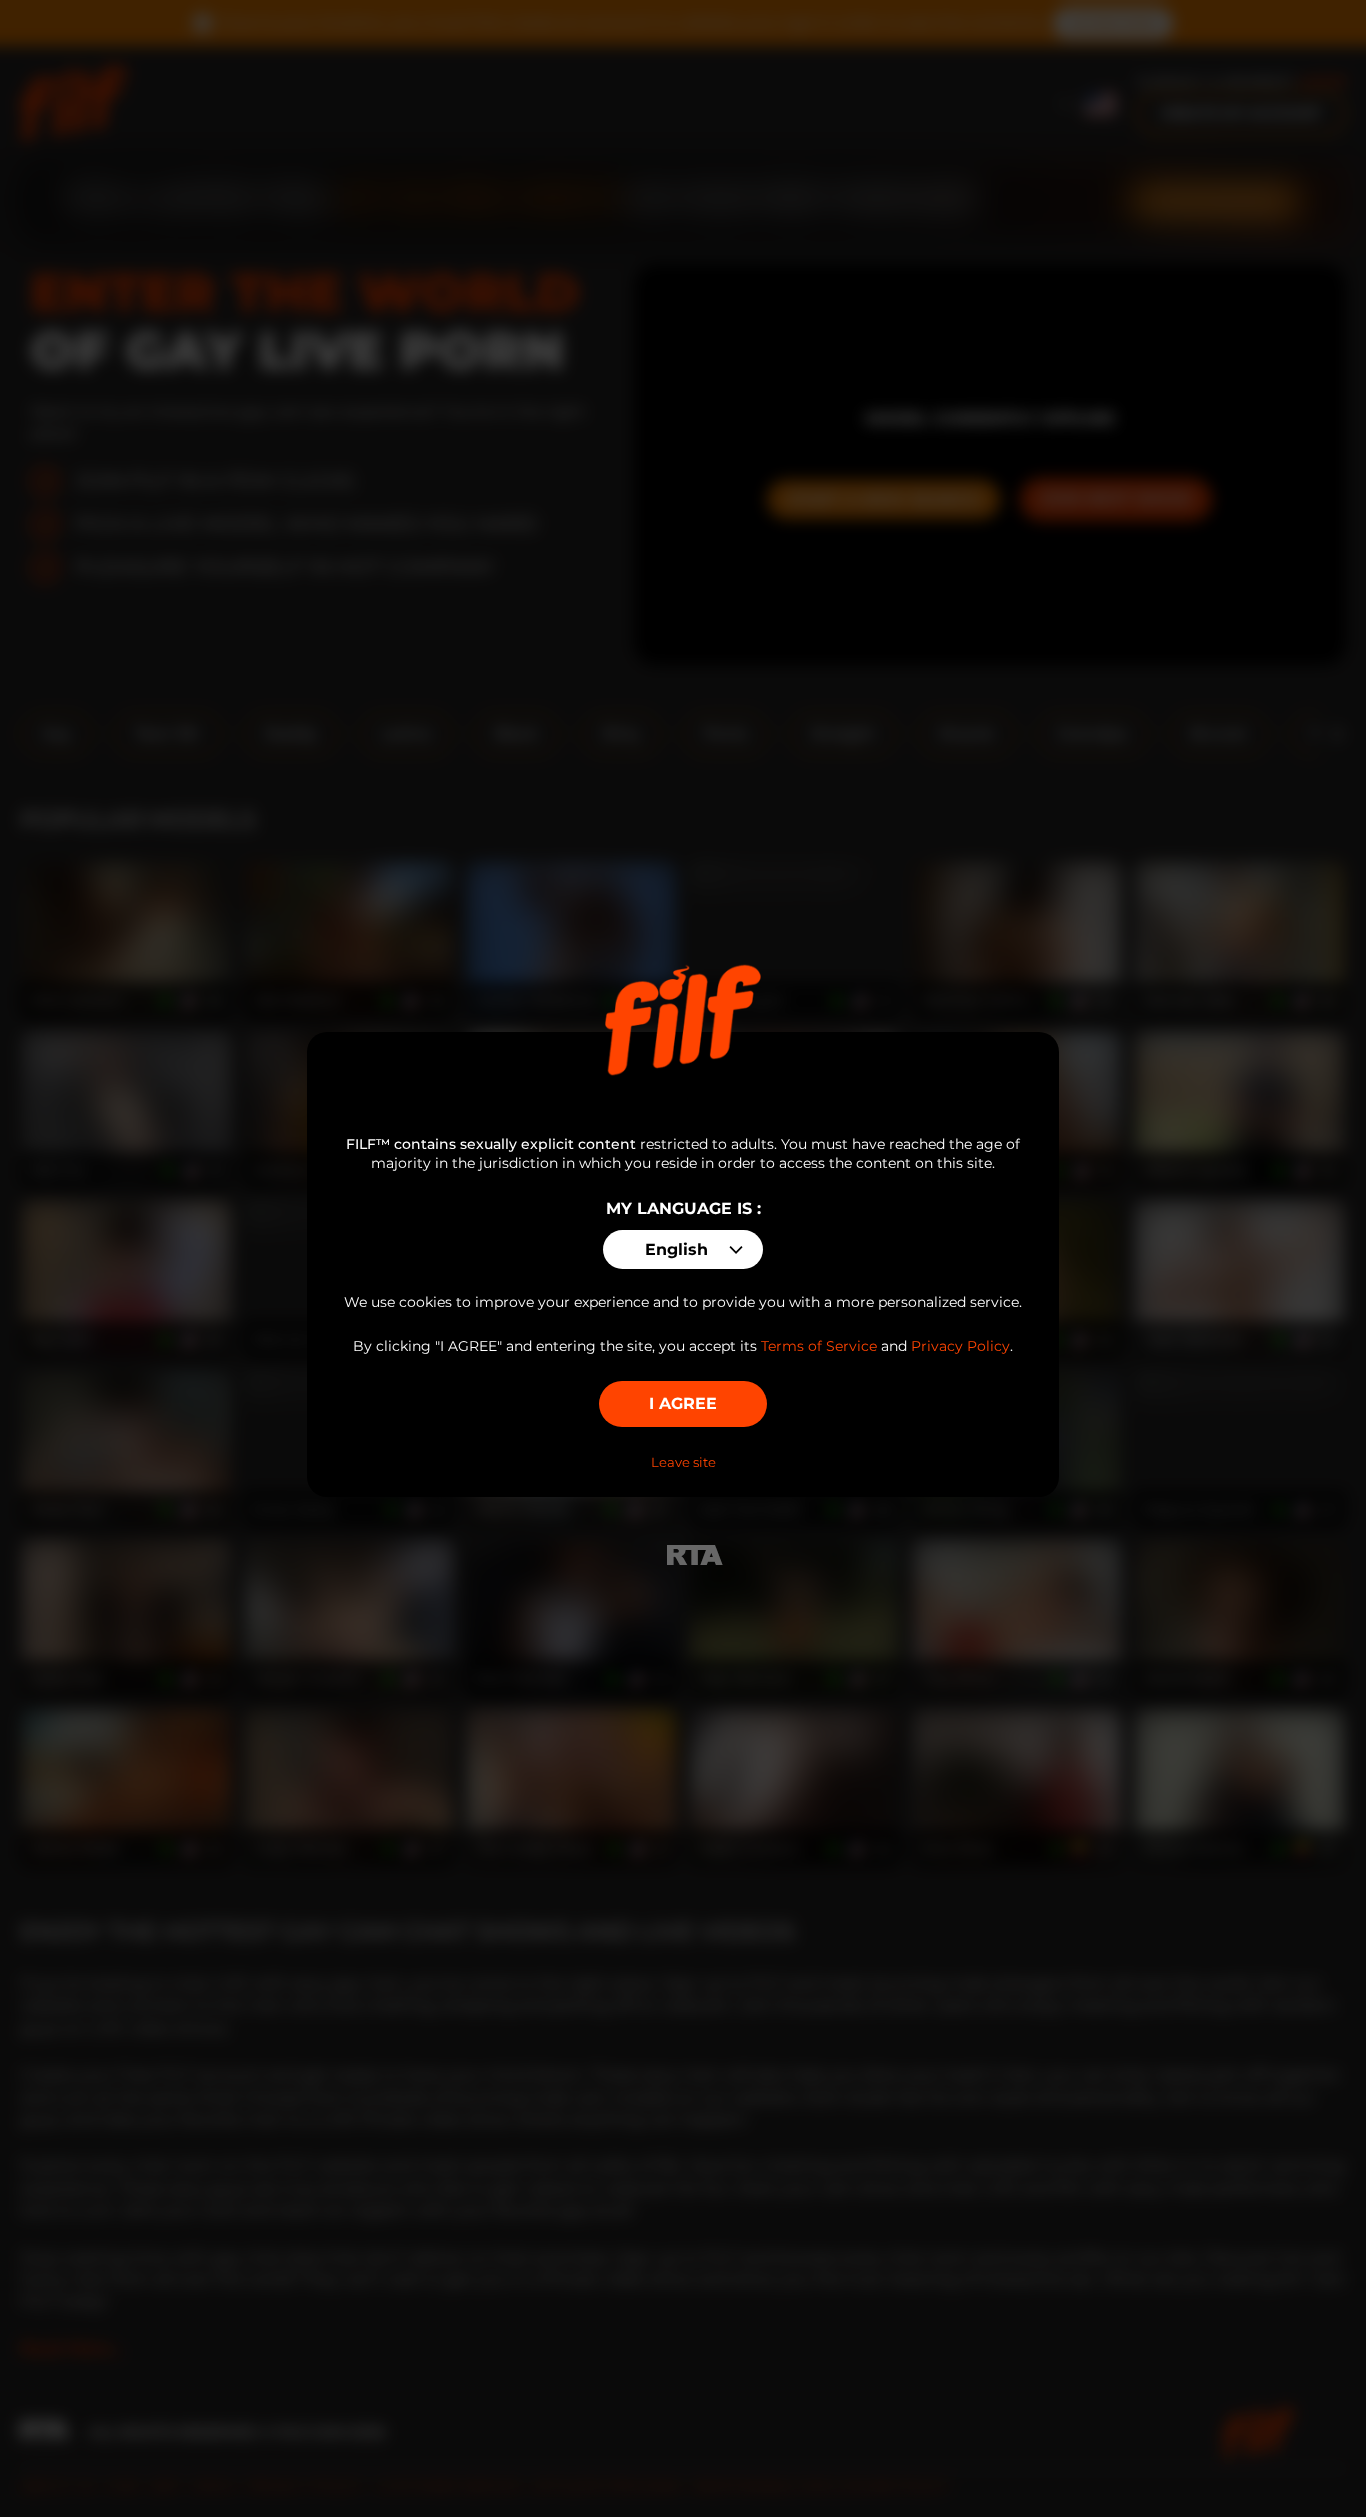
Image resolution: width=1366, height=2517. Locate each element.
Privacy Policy (960, 1346)
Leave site (683, 1462)
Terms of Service (819, 1346)
